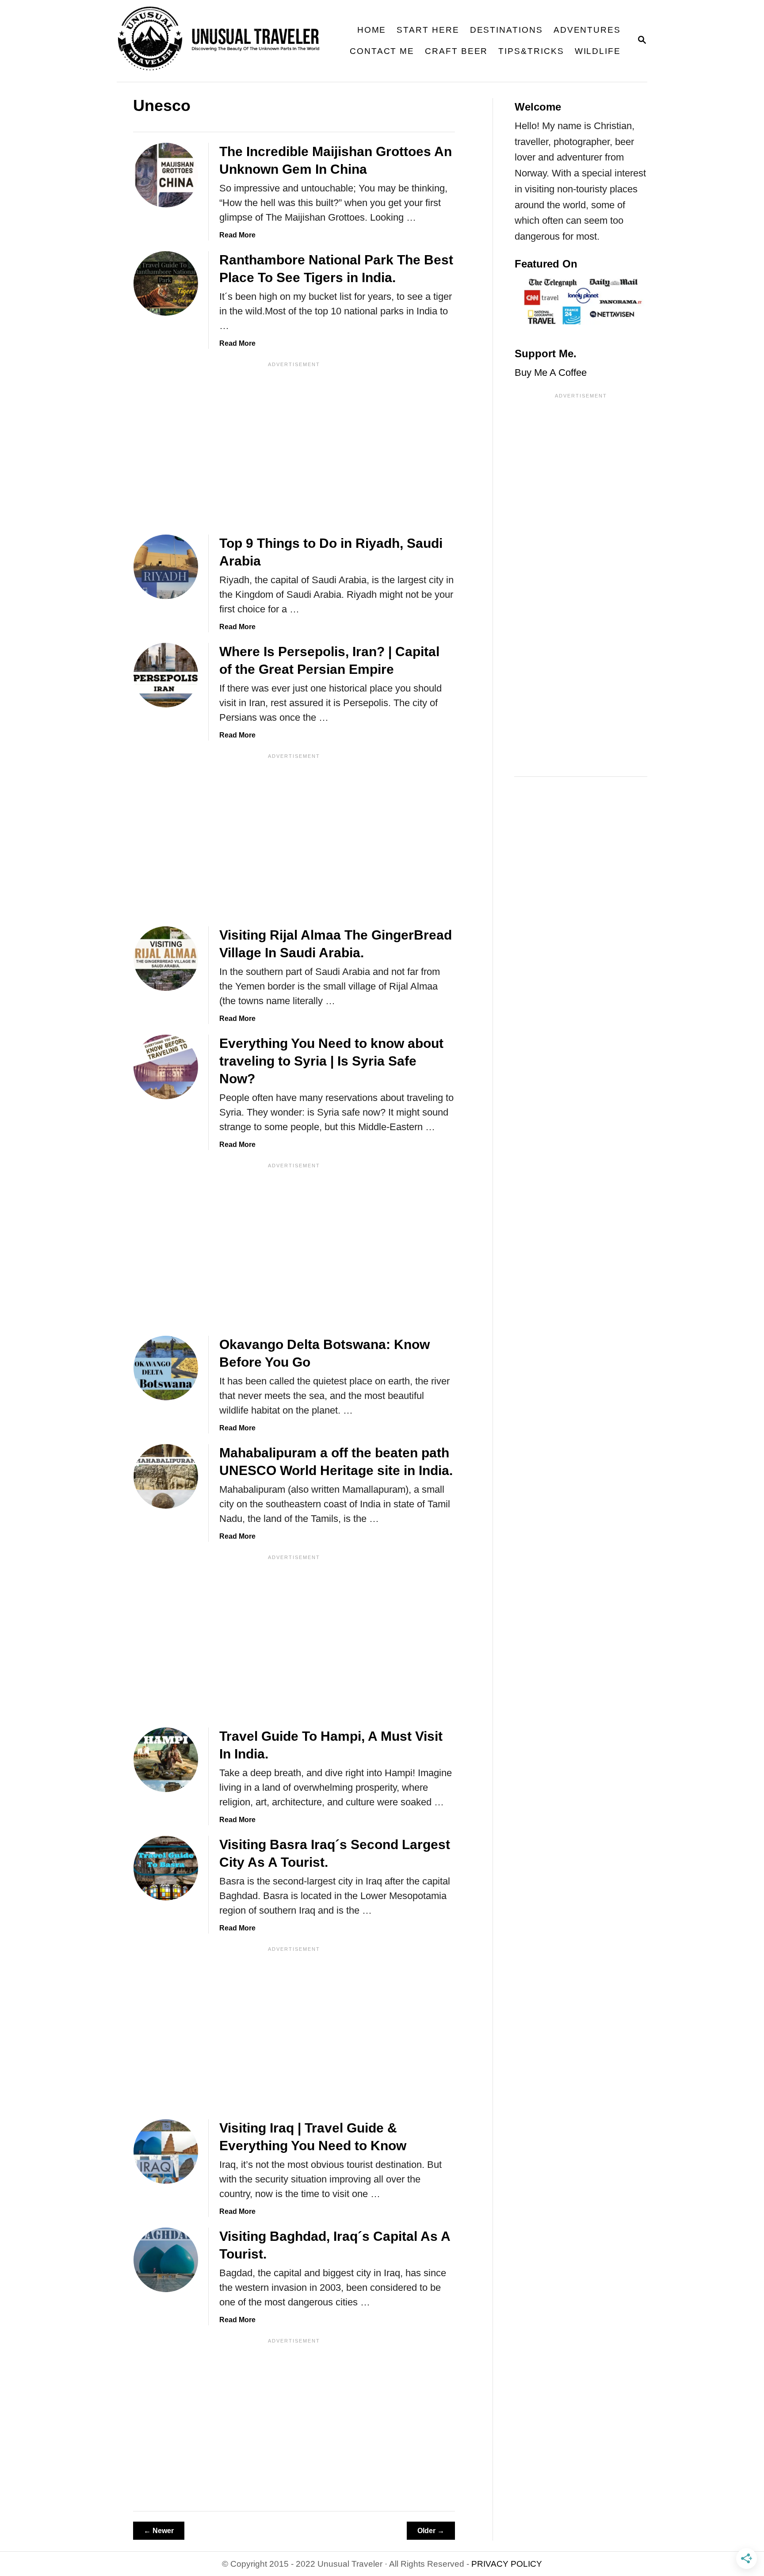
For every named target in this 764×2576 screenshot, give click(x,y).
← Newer (159, 2531)
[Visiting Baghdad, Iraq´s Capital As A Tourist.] (166, 2260)
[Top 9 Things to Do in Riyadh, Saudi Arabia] (166, 567)
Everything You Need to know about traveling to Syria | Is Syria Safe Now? (331, 1061)
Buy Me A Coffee (551, 373)
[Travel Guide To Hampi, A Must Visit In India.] (166, 1760)
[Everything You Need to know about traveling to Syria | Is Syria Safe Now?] (166, 1067)
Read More (237, 235)
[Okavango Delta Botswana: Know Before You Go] (166, 1368)
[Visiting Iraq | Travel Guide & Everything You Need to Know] (166, 2152)
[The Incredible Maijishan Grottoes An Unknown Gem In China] (166, 175)
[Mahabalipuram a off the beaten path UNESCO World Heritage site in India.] (166, 1476)
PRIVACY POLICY (507, 2564)
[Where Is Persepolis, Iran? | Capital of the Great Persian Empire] (166, 675)
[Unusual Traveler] (225, 41)
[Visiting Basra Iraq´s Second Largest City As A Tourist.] (166, 1868)
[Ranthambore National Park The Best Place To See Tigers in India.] (166, 283)
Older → (431, 2531)
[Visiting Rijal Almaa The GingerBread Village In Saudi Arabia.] (166, 959)
